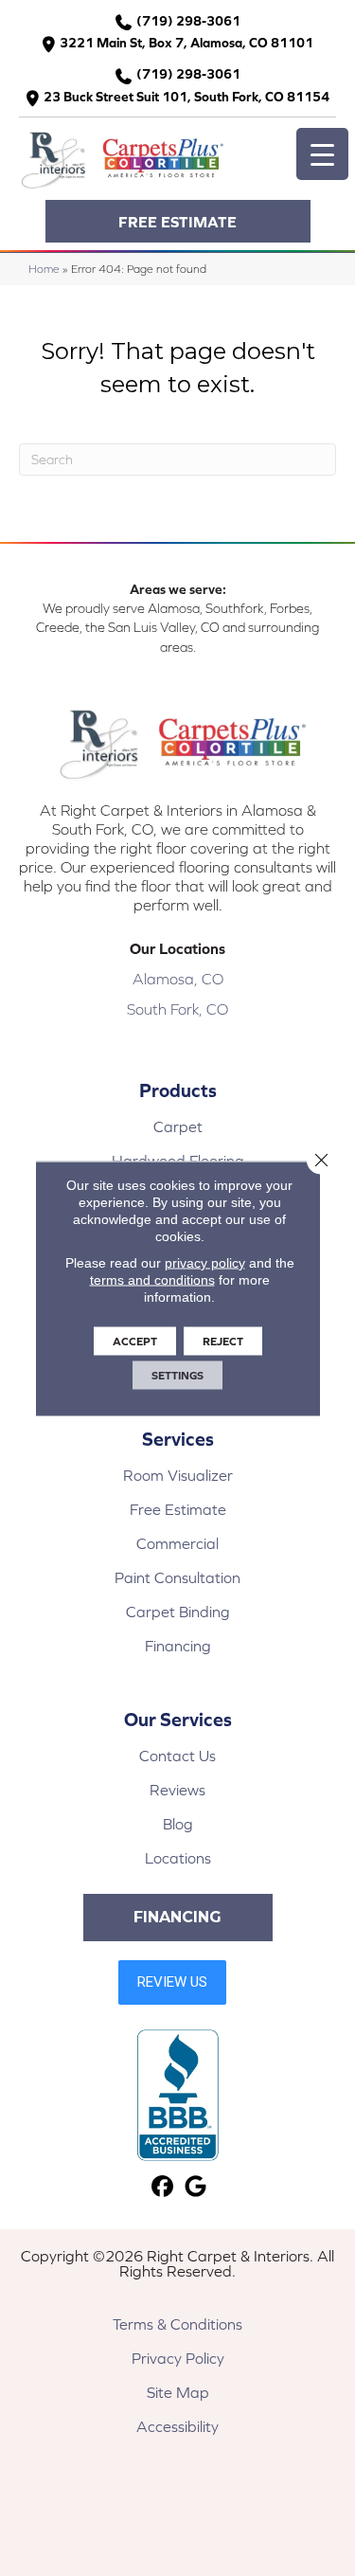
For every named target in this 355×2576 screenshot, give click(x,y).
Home (44, 269)
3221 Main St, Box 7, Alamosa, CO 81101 (186, 43)
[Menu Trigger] (322, 154)
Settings (177, 1375)
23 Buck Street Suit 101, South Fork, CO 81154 (186, 97)
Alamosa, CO (178, 979)
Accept (135, 1341)
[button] (178, 221)
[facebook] (163, 2187)
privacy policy (205, 1262)
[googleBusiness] (196, 2187)
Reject (223, 1341)
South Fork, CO (177, 1009)
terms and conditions (152, 1279)
